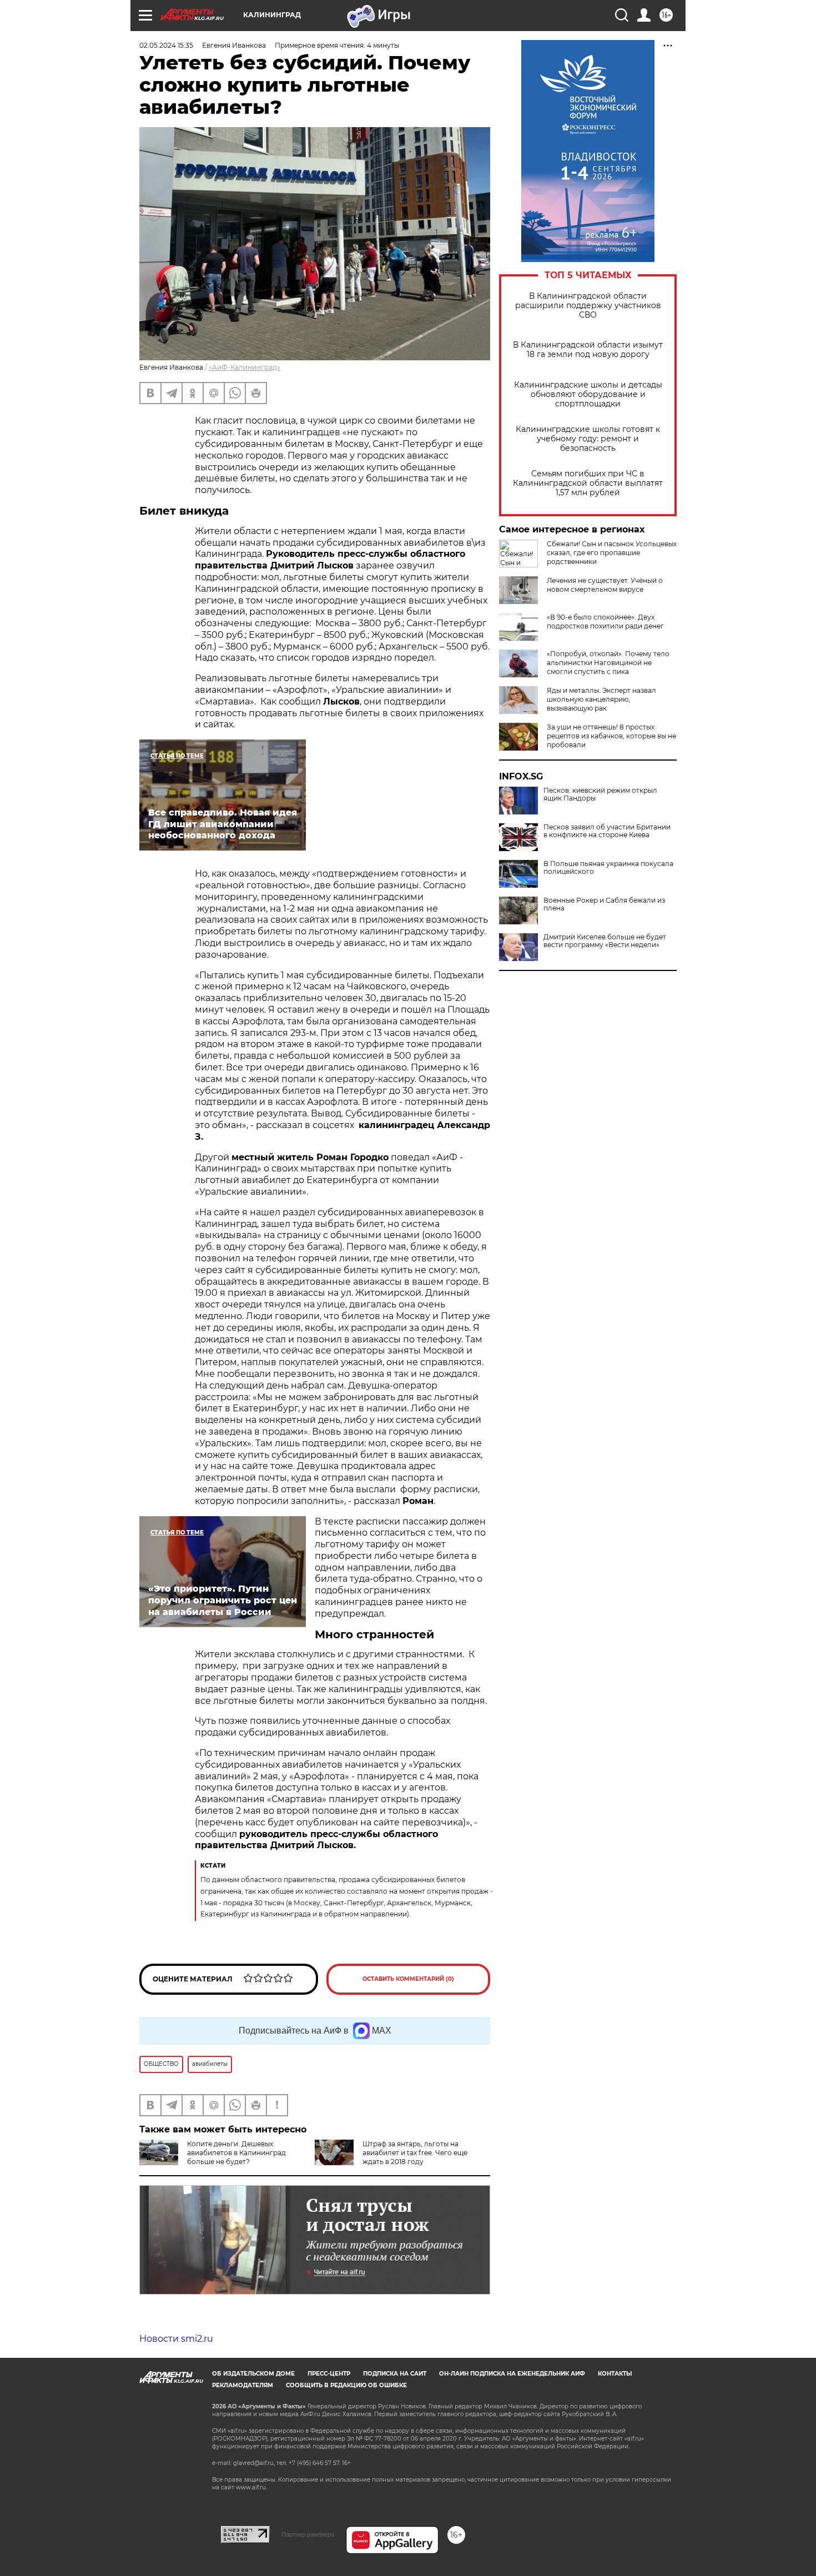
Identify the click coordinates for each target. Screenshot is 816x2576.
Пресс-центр (329, 2374)
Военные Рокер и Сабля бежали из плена (604, 904)
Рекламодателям (243, 2385)
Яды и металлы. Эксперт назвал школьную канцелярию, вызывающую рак (601, 699)
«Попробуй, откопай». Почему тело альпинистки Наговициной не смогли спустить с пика (608, 663)
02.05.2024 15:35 (166, 45)
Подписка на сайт (395, 2374)
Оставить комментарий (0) (408, 1979)
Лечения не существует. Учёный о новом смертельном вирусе (605, 585)
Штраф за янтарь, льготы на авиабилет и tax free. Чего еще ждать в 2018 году (415, 2153)
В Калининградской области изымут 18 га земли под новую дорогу (588, 350)
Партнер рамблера (308, 2534)
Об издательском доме (253, 2374)
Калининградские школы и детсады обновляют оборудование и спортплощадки (588, 394)
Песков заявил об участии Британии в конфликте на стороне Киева (607, 831)
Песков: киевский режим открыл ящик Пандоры (600, 794)
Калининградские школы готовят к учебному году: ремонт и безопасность (588, 439)
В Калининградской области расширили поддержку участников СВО (588, 306)
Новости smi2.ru (176, 2339)
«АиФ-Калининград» (245, 367)
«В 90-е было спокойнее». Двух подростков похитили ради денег (605, 622)
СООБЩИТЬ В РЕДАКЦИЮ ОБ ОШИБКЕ (346, 2385)
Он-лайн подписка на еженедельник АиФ (512, 2374)
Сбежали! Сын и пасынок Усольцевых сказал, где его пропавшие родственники (612, 553)
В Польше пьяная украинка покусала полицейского (608, 868)
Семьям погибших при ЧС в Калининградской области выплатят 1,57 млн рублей (588, 483)
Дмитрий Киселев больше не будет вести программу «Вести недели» (605, 941)
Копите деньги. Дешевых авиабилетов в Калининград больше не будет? (236, 2153)
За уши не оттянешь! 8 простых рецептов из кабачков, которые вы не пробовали (611, 736)
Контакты (615, 2374)
